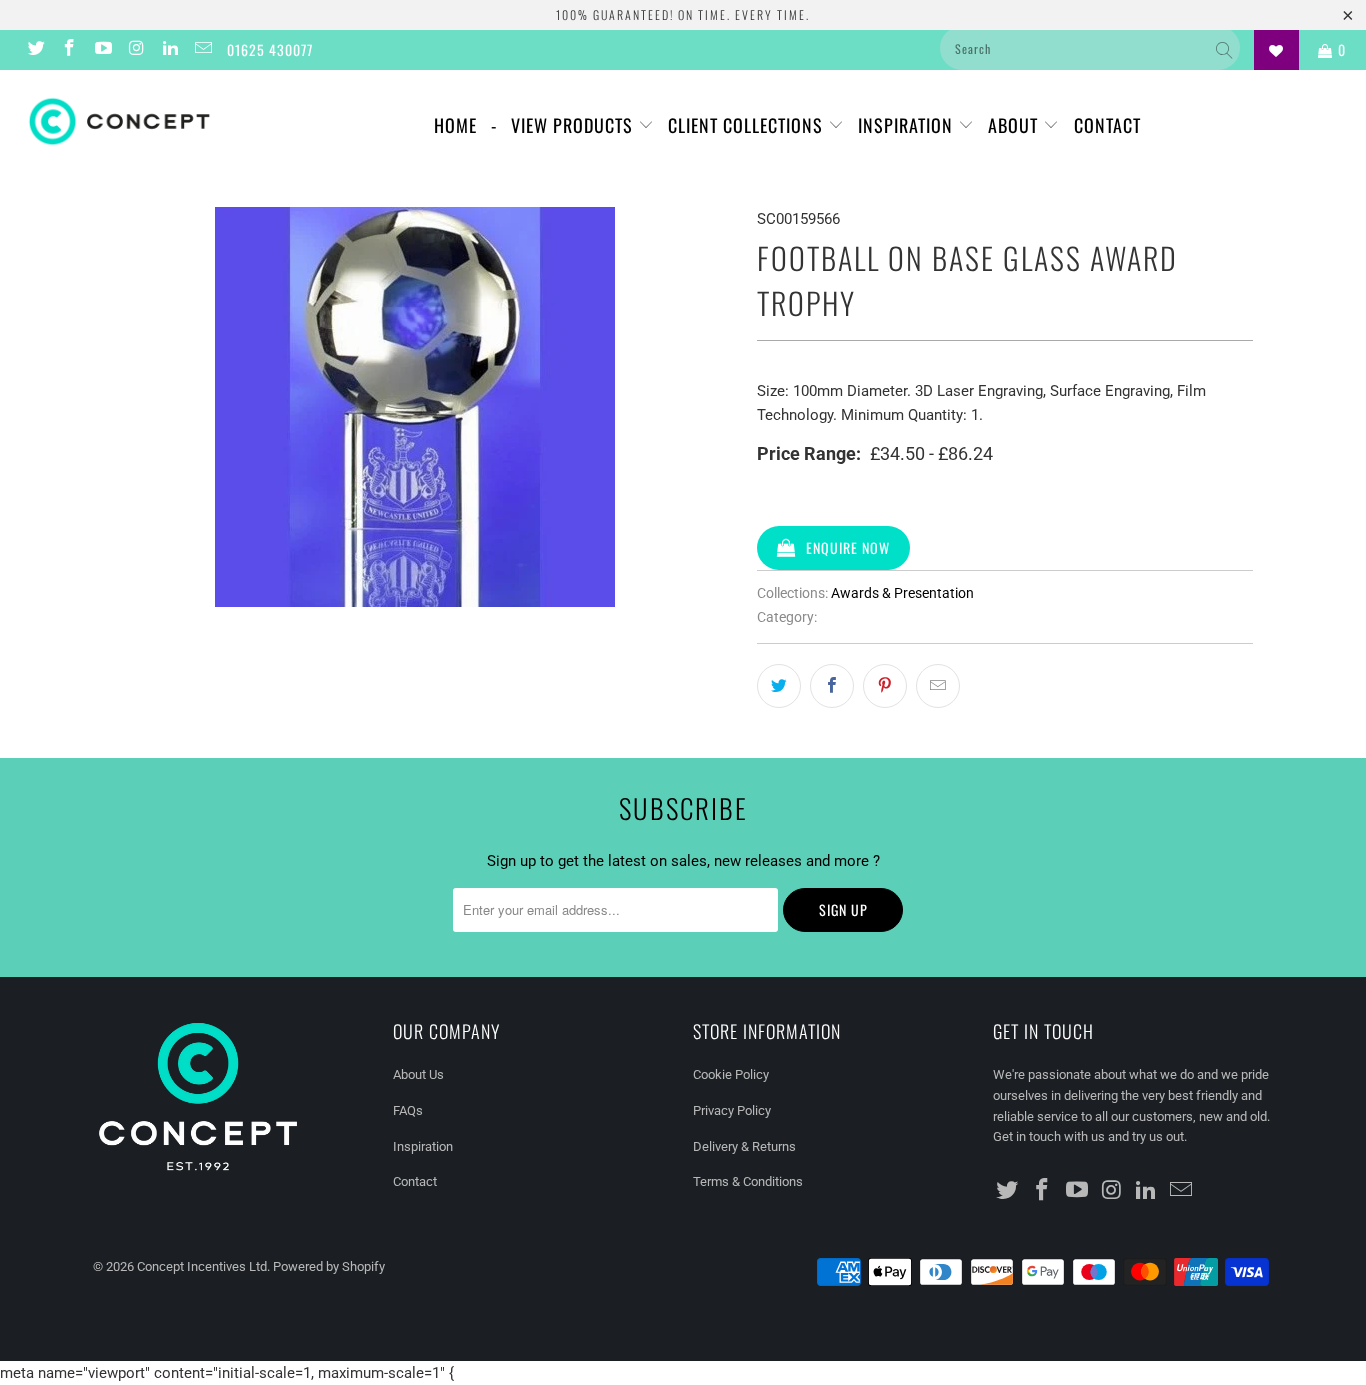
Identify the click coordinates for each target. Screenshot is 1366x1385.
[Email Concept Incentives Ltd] (203, 50)
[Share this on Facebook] (832, 686)
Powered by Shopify (329, 1266)
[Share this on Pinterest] (885, 686)
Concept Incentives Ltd (202, 1266)
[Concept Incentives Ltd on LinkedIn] (169, 50)
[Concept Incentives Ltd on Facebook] (69, 50)
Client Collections (748, 125)
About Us (418, 1074)
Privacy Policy (732, 1110)
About (1015, 125)
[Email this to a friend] (938, 686)
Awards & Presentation (902, 593)
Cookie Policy (731, 1074)
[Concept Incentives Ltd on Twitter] (35, 50)
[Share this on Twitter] (779, 686)
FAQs (408, 1110)
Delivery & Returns (744, 1146)
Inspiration (908, 125)
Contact (1107, 125)
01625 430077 (270, 49)
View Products (574, 125)
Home (455, 125)
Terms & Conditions (748, 1181)
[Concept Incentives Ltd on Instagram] (136, 50)
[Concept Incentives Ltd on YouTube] (102, 50)
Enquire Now (848, 547)
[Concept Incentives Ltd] (119, 121)
